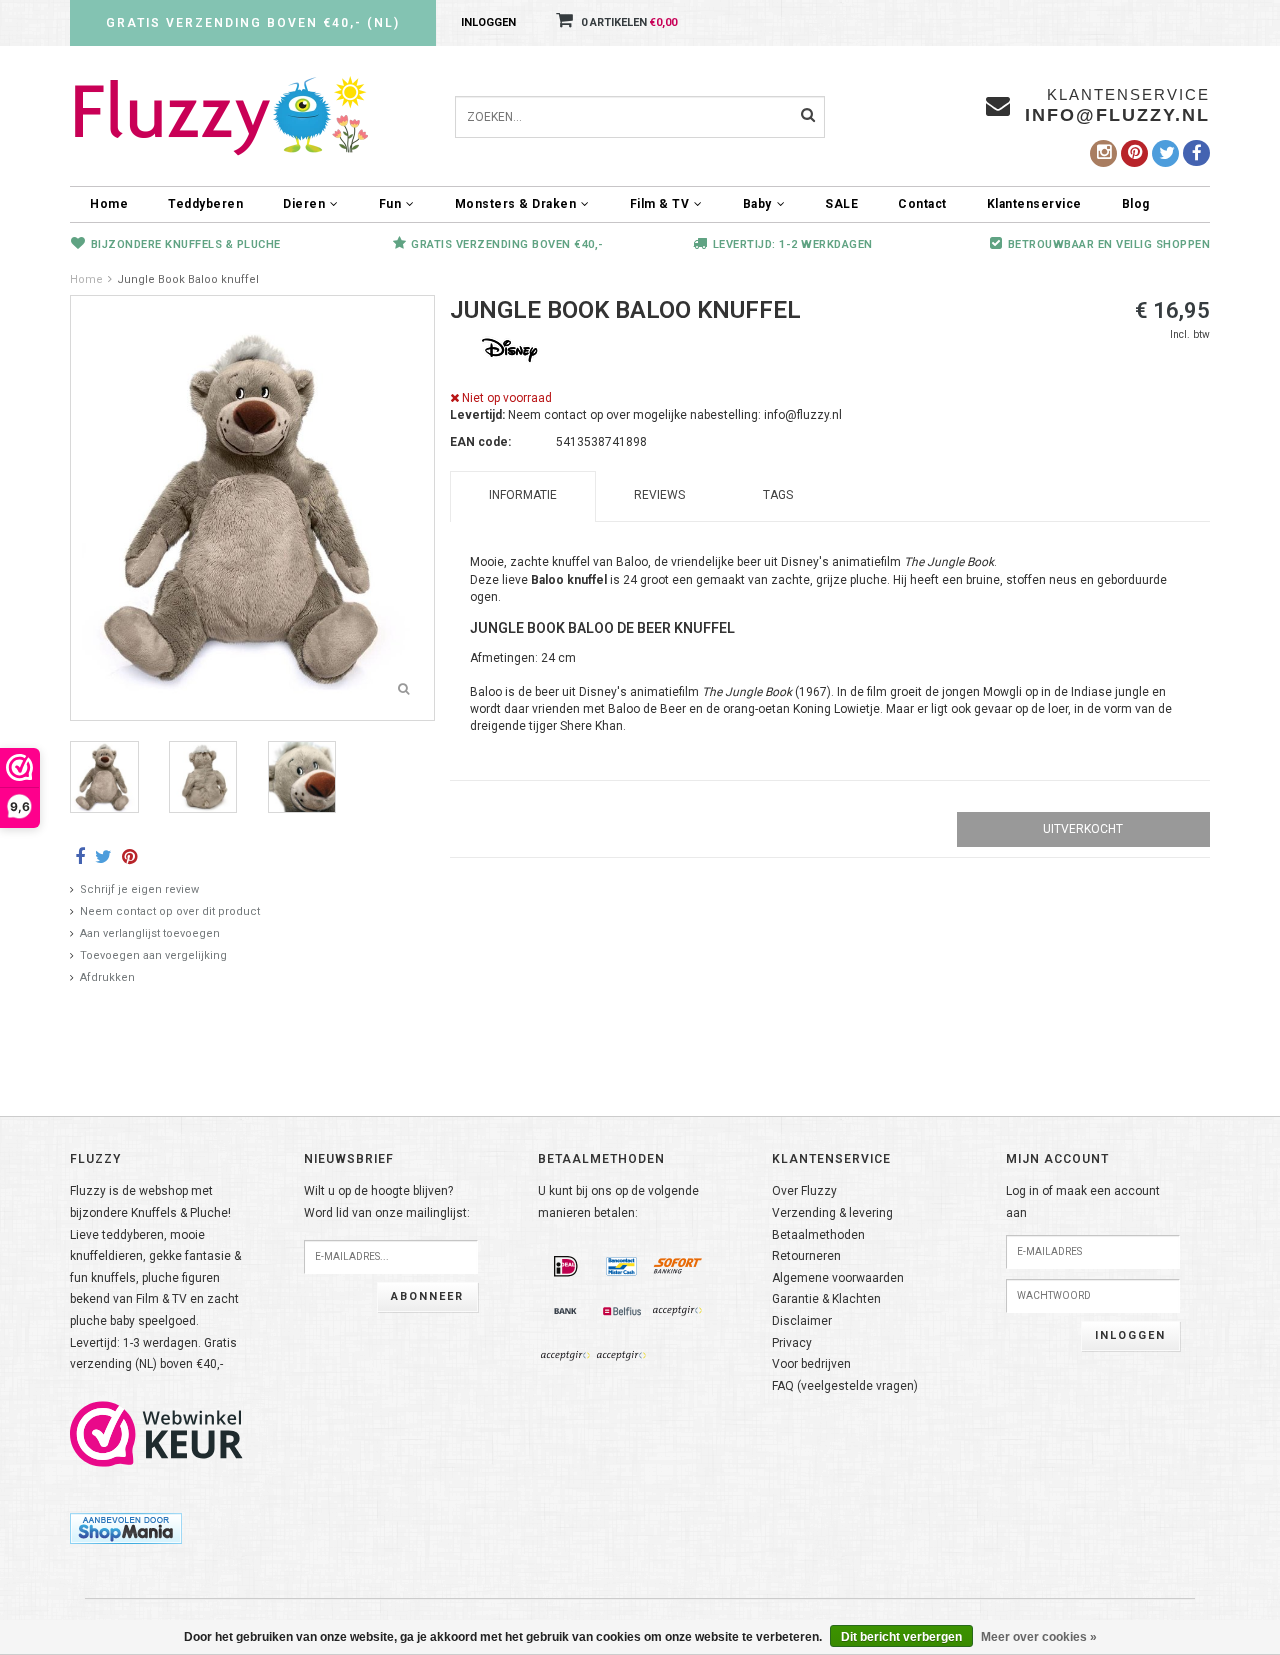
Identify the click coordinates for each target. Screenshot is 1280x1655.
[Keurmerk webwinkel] (157, 1434)
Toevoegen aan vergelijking (153, 955)
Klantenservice (1034, 204)
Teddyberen (205, 204)
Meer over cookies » (1039, 1637)
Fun (390, 204)
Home (109, 204)
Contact (922, 204)
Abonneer (427, 1296)
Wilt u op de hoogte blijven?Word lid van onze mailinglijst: (387, 1202)
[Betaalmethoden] (566, 1267)
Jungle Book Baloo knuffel (188, 279)
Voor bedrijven (811, 1364)
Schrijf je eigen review (139, 889)
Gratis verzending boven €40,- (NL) (253, 23)
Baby (757, 204)
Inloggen (488, 22)
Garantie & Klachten (826, 1299)
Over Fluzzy (804, 1191)
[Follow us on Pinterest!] (1134, 153)
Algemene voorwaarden (838, 1278)
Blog (1136, 204)
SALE (841, 204)
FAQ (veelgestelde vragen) (845, 1386)
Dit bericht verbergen (901, 1637)
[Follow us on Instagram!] (1103, 153)
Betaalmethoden (818, 1235)
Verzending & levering (832, 1213)
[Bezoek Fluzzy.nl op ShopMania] (126, 1528)
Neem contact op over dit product (170, 911)
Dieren (304, 204)
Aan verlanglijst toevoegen (150, 933)
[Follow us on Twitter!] (1165, 153)
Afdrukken (107, 977)
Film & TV (660, 204)
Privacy (792, 1343)
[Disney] (510, 349)
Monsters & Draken (516, 204)
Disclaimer (802, 1321)
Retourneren (806, 1256)
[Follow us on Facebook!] (1196, 153)
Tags (778, 495)
